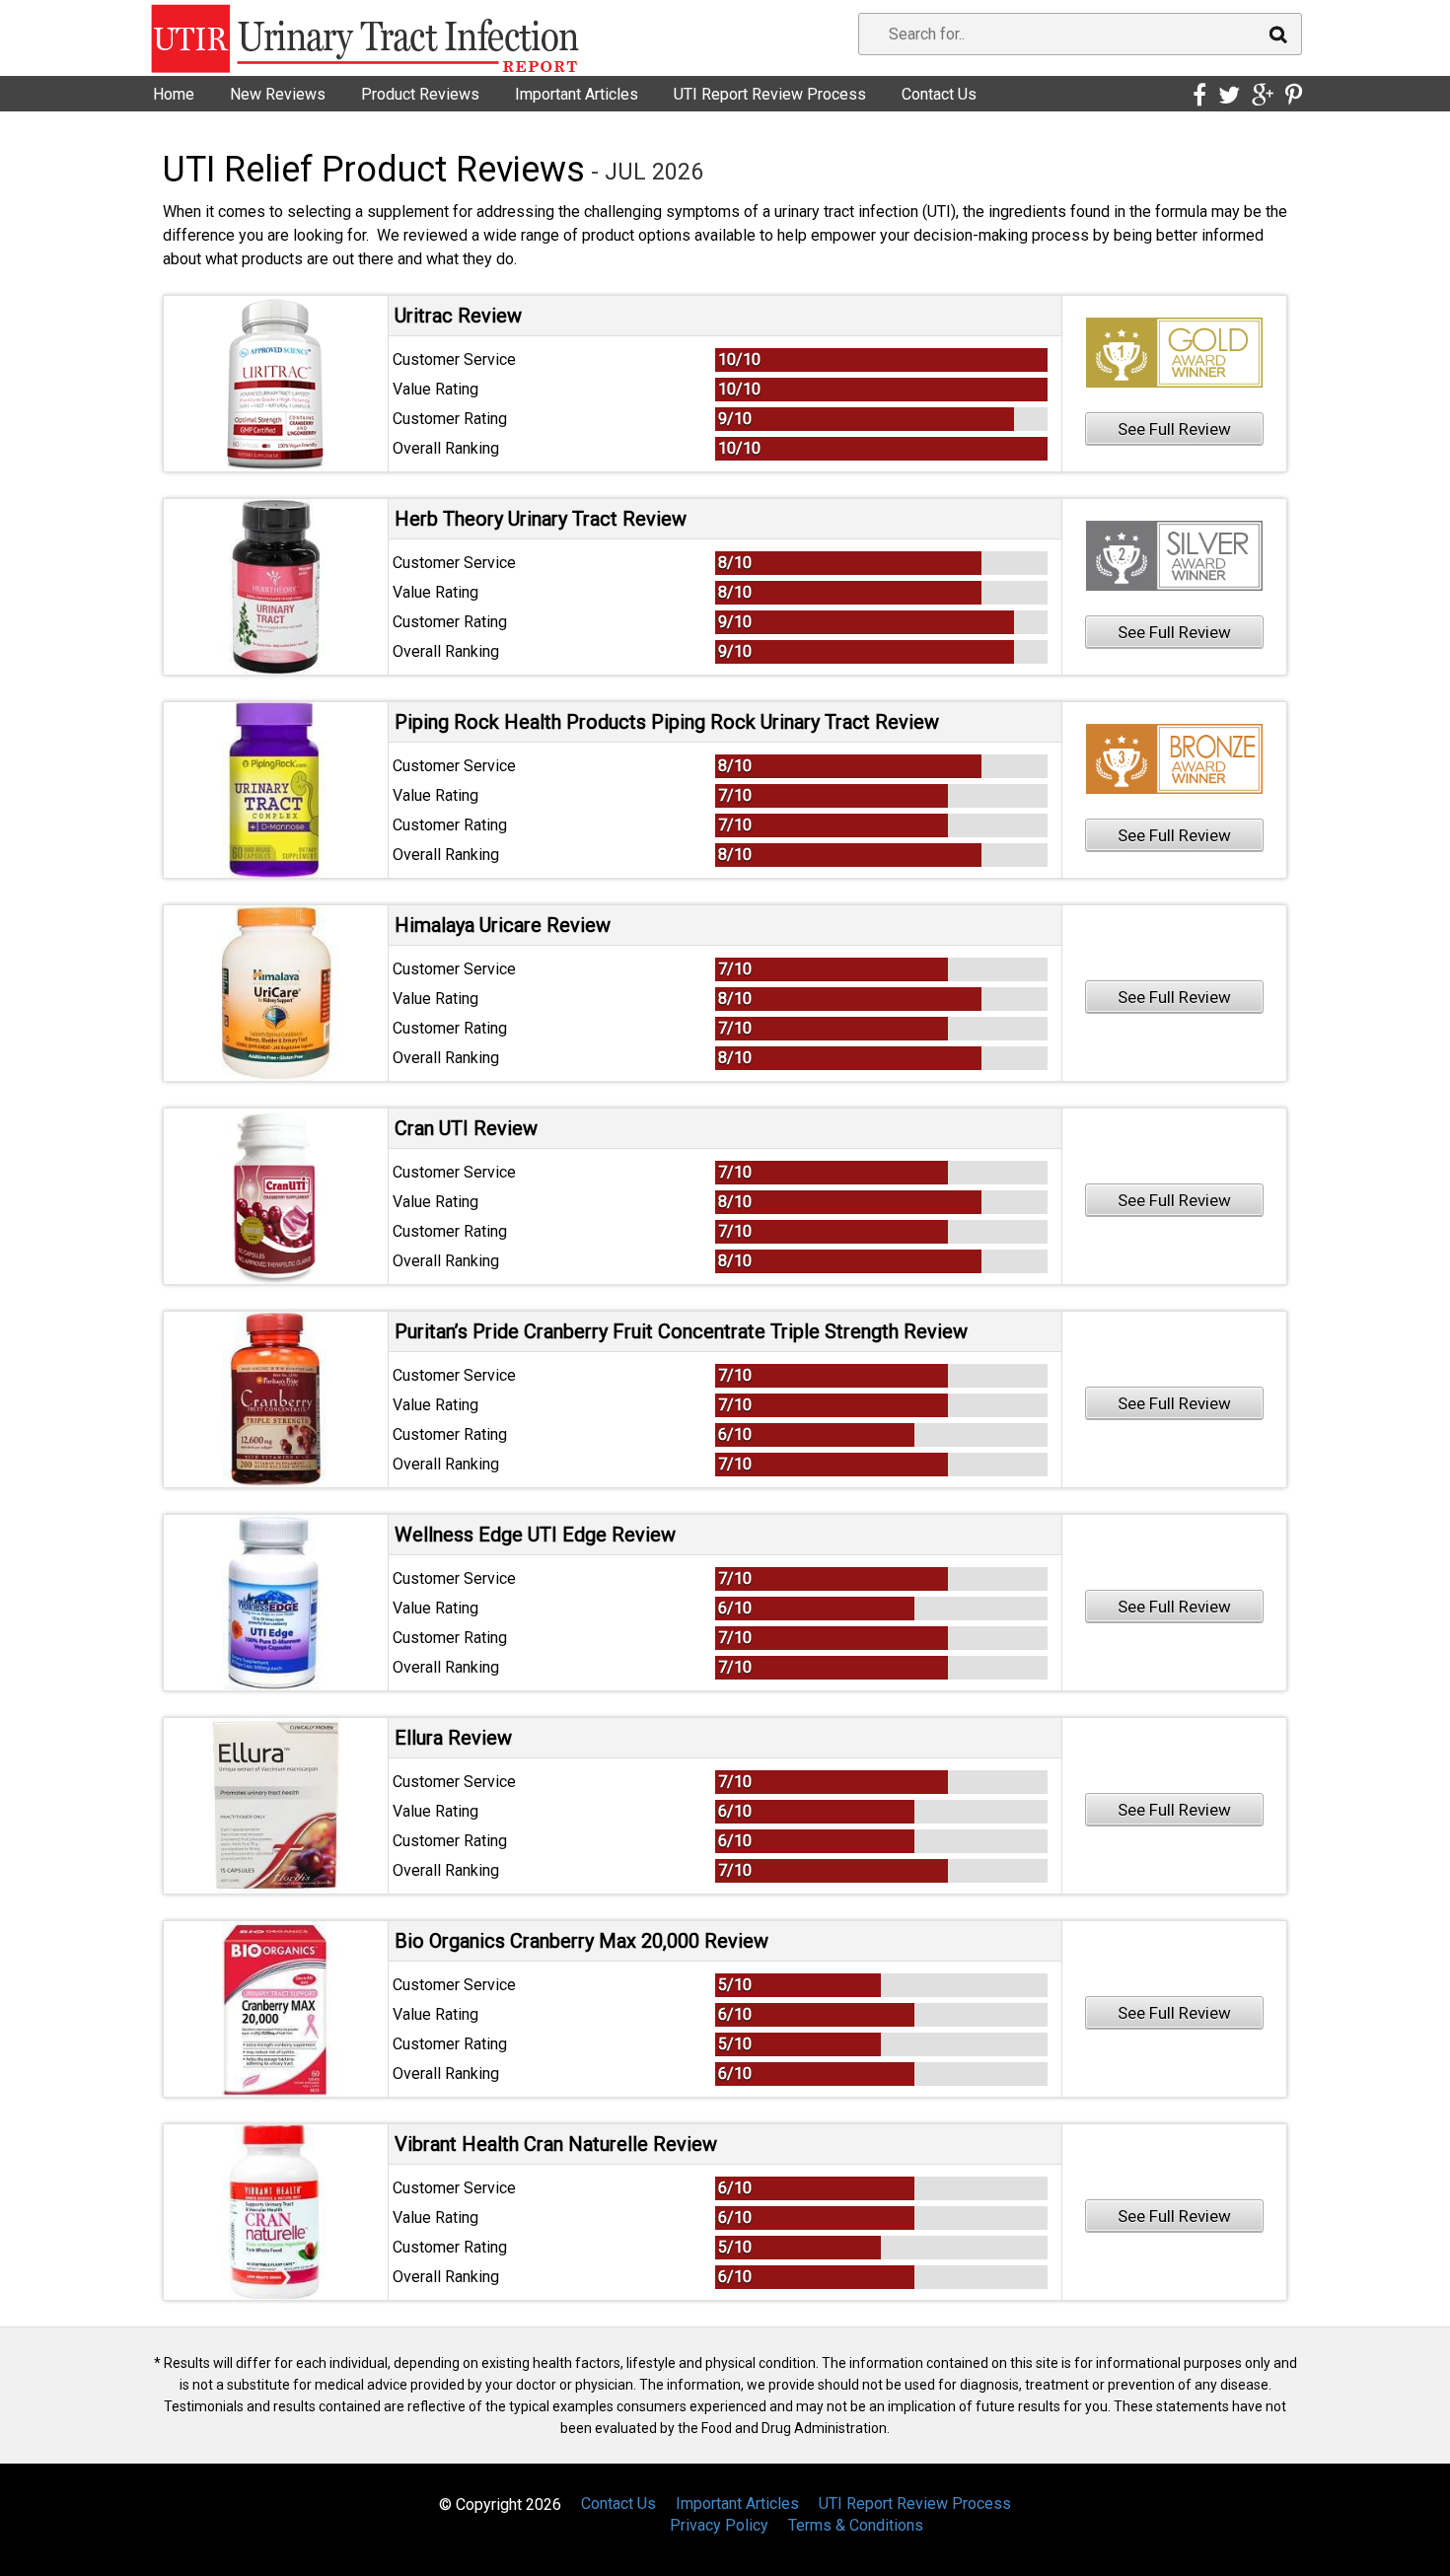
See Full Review (1174, 429)
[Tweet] (1229, 96)
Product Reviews (420, 94)
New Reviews (278, 94)
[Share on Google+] (1263, 96)
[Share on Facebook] (1199, 96)
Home (174, 94)
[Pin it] (1294, 96)
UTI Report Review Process (770, 94)
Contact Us (939, 94)
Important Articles (577, 94)
